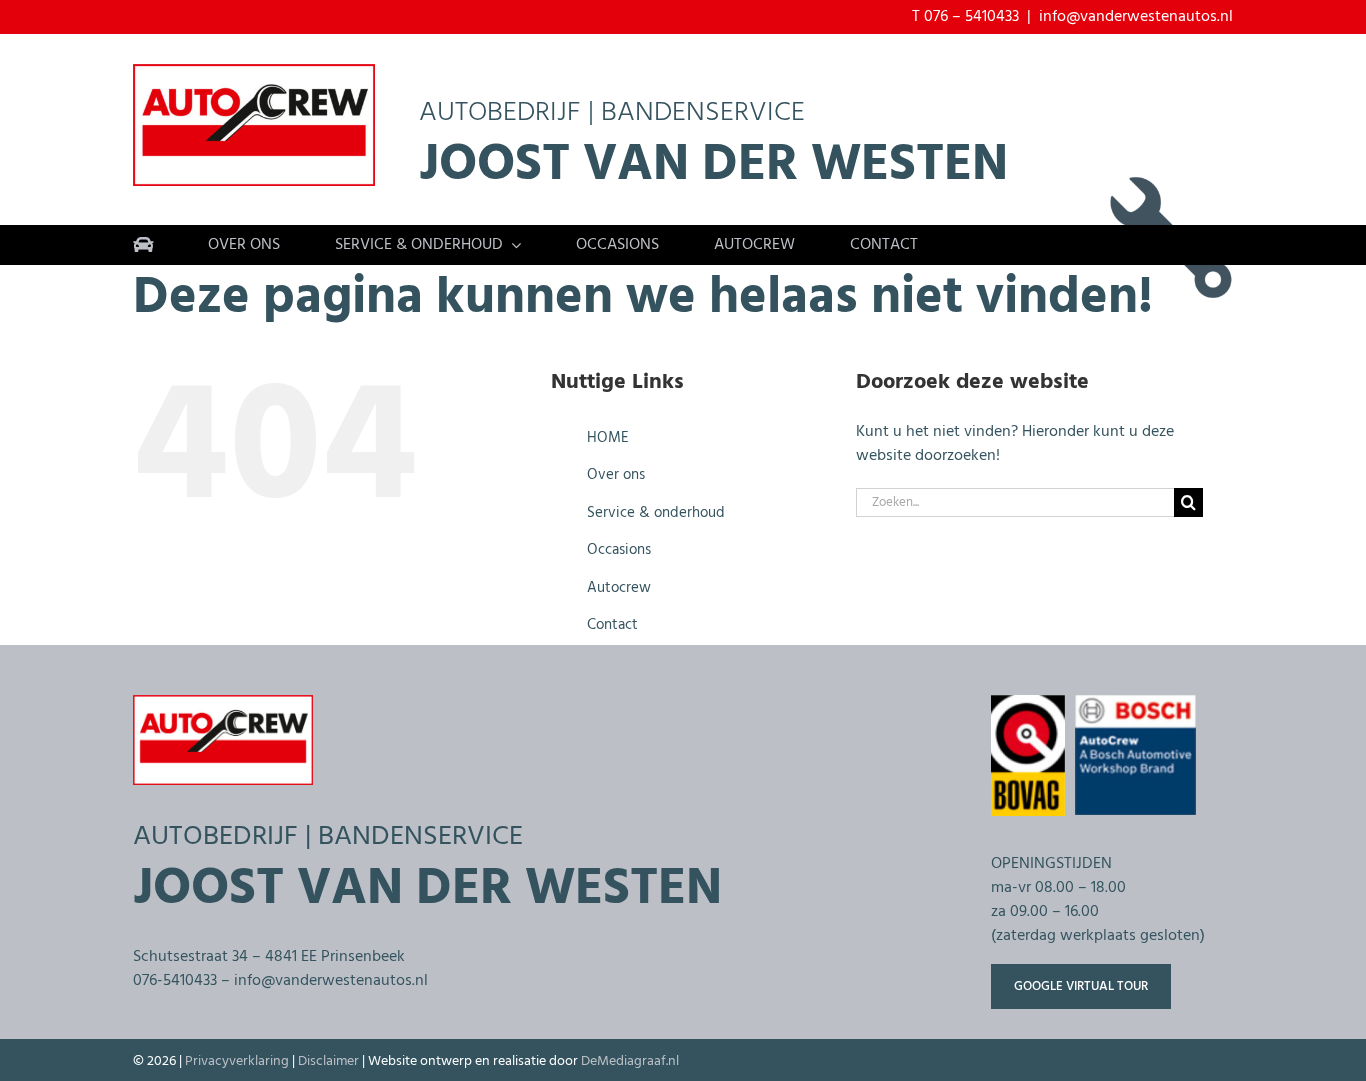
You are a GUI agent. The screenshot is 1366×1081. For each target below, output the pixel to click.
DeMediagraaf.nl (630, 1061)
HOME (608, 438)
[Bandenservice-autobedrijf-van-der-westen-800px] (254, 72)
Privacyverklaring (237, 1061)
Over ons (616, 475)
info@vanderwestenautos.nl (1136, 17)
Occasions (619, 550)
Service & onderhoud (656, 513)
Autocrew (619, 588)
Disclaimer (328, 1061)
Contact (612, 625)
